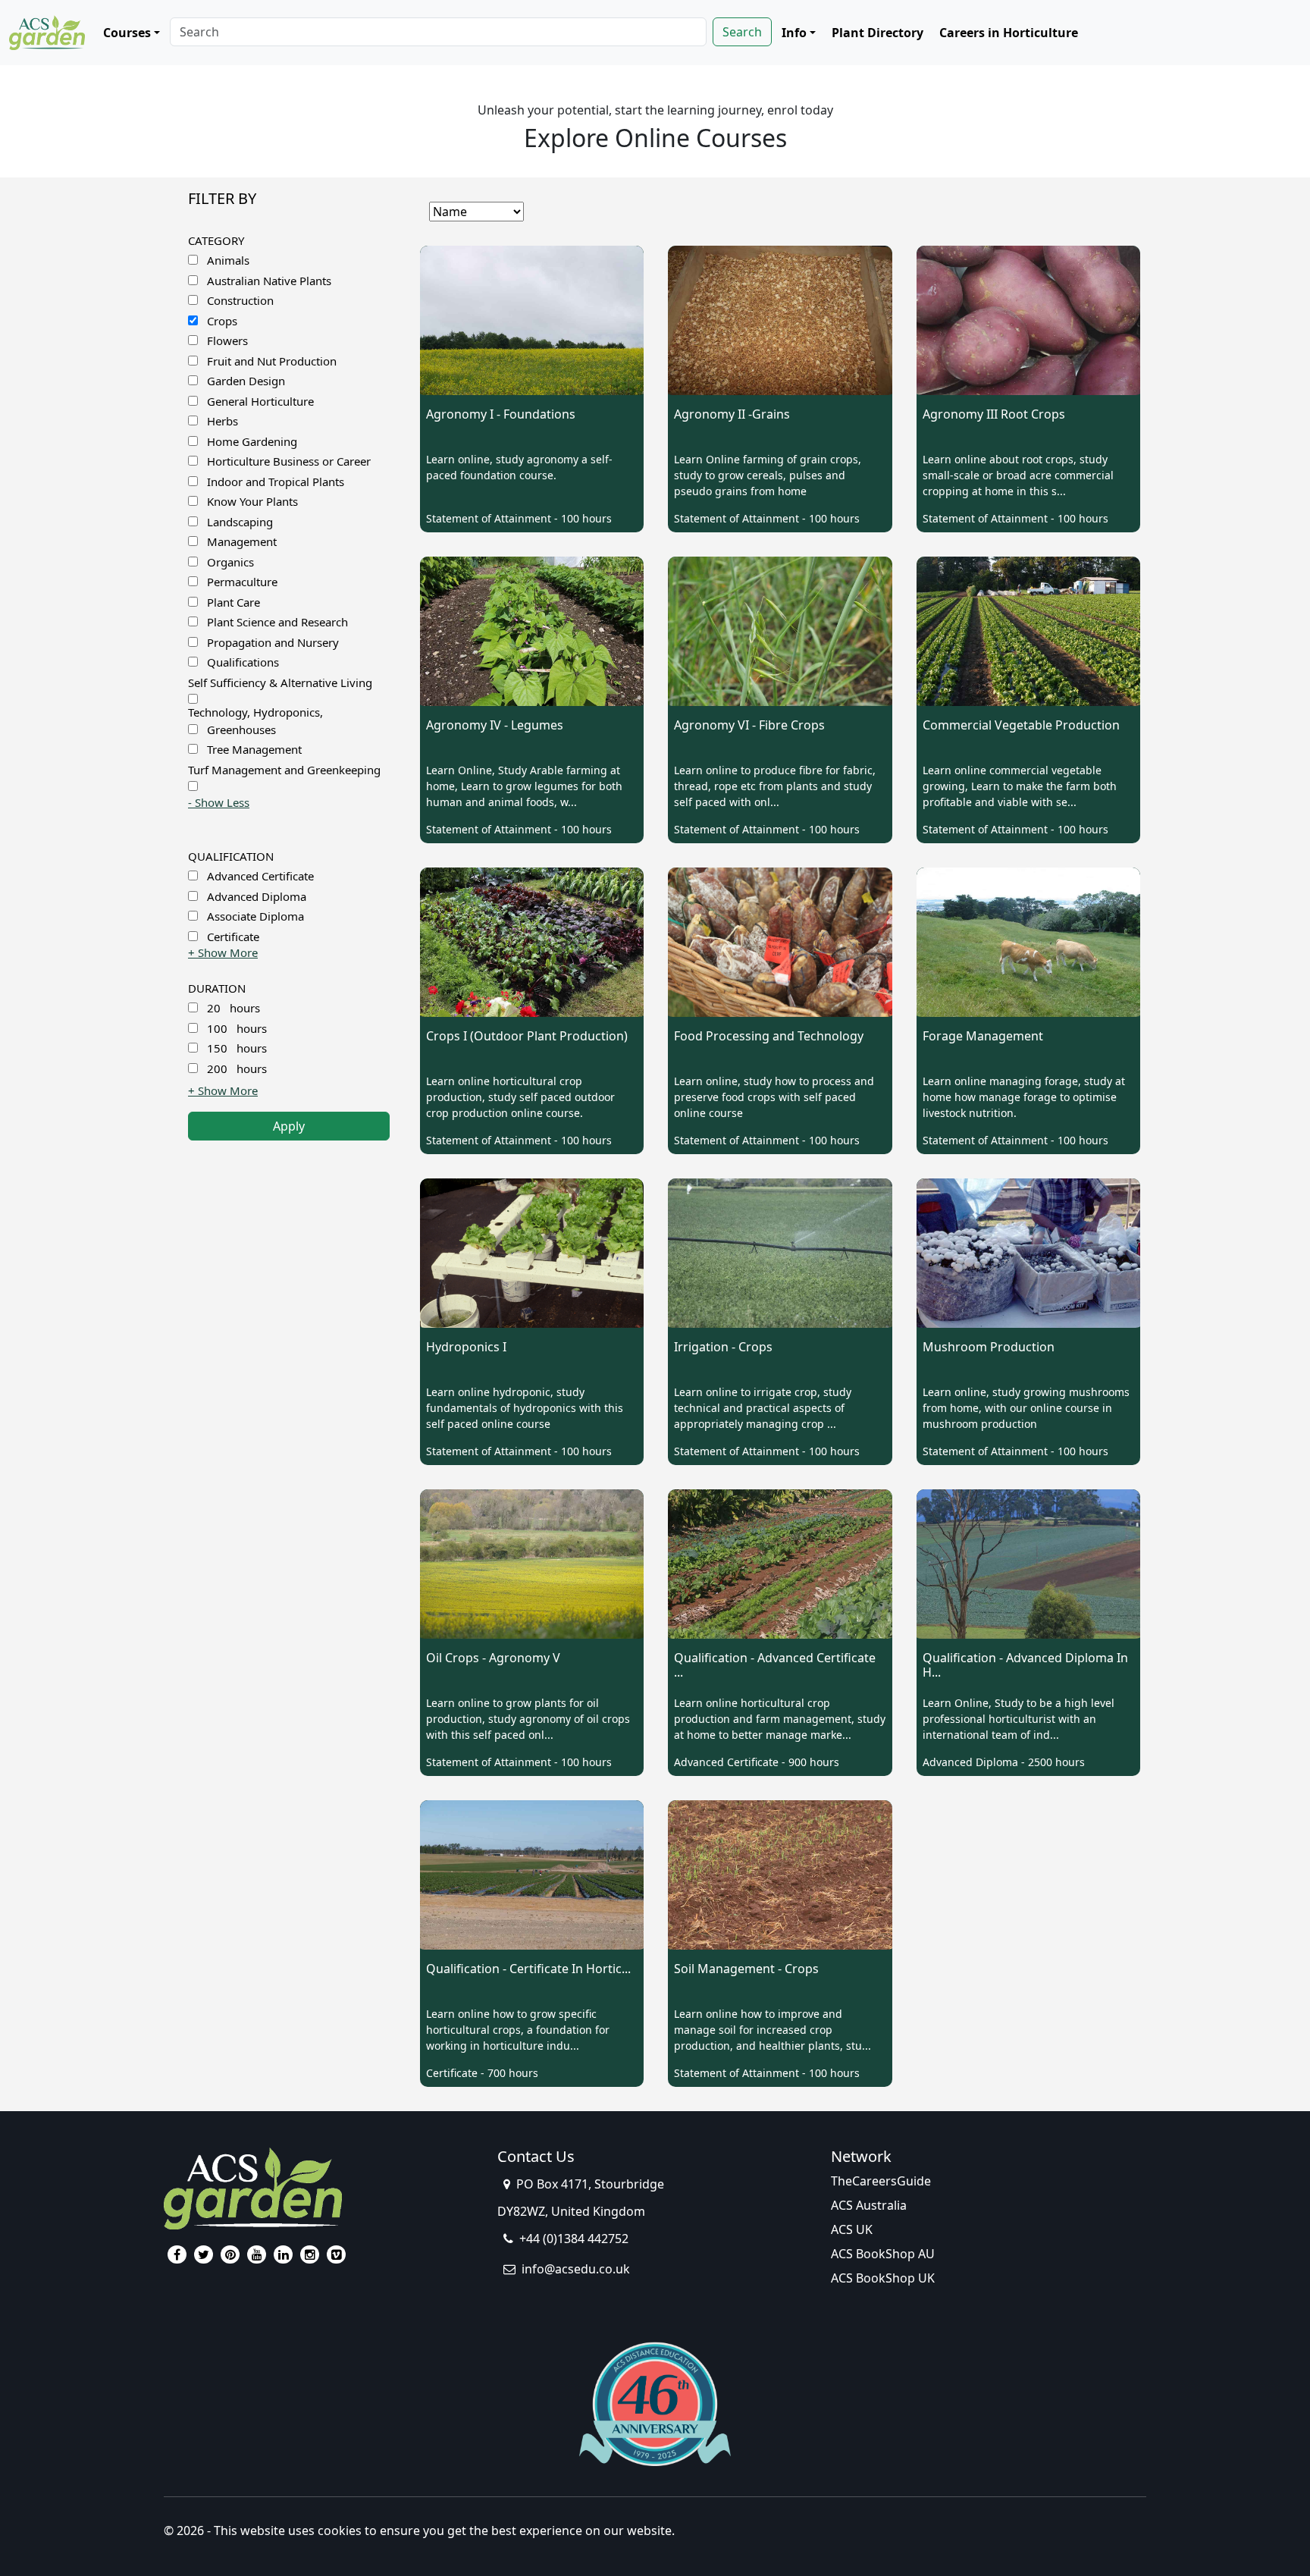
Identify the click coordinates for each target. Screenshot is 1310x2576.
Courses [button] (127, 33)
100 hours (237, 1028)
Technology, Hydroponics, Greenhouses (255, 721)
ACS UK (852, 2229)
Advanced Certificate (260, 876)
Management (242, 541)
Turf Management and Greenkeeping (284, 770)
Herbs (223, 421)
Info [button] (794, 33)
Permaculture (242, 582)
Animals (228, 260)
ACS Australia (869, 2205)
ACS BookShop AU (883, 2254)
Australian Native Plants (269, 281)
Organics (230, 562)
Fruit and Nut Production (272, 361)
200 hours (237, 1068)
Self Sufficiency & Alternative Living (280, 682)
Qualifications (243, 662)
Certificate (233, 937)
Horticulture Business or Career (289, 461)
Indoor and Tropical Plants (276, 482)
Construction (240, 300)
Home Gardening (252, 441)
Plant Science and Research (277, 622)
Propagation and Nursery (273, 642)
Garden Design (246, 381)
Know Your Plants (252, 501)
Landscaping (240, 522)
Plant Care (233, 602)
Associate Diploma (255, 916)
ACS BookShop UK (883, 2278)
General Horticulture (260, 401)
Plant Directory (878, 33)
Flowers (227, 340)
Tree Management (254, 749)
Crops (222, 321)
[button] (219, 802)
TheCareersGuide (881, 2181)
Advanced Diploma (257, 896)
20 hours (233, 1008)
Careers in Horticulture (1009, 33)
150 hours (237, 1048)
